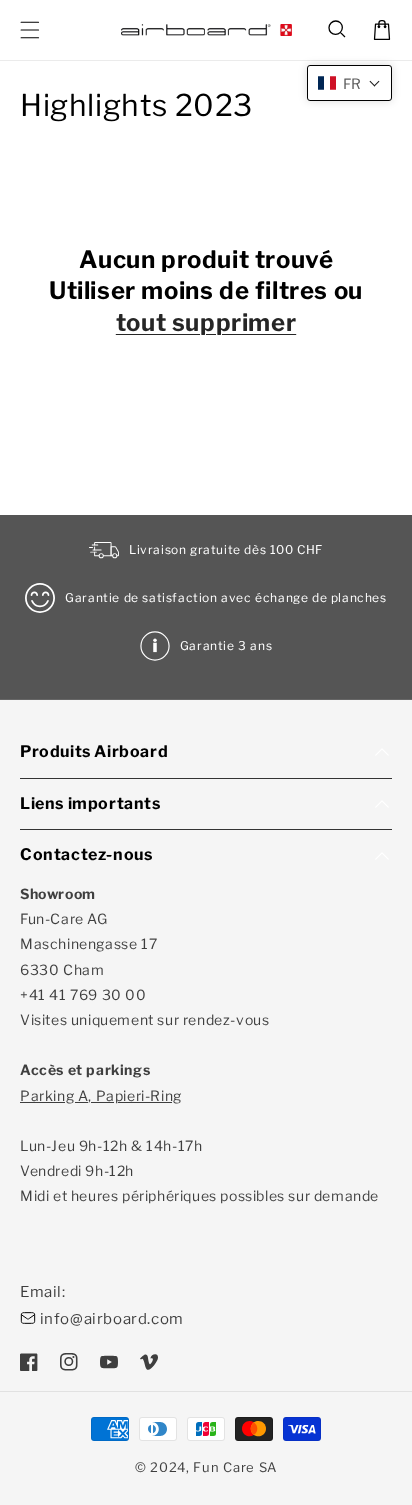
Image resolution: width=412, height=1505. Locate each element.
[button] (338, 30)
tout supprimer (206, 322)
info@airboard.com (112, 1319)
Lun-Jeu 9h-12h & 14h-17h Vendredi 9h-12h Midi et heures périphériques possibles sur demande (199, 1146)
